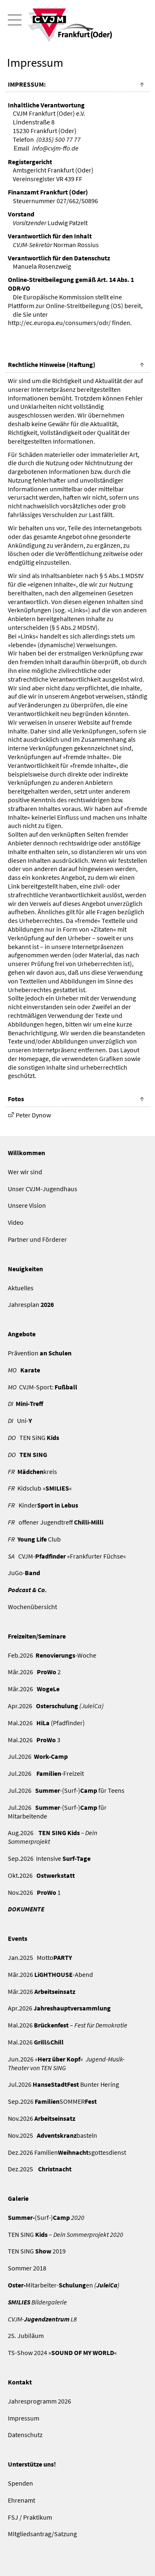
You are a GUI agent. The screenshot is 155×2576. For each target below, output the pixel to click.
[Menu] (78, 25)
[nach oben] (142, 85)
